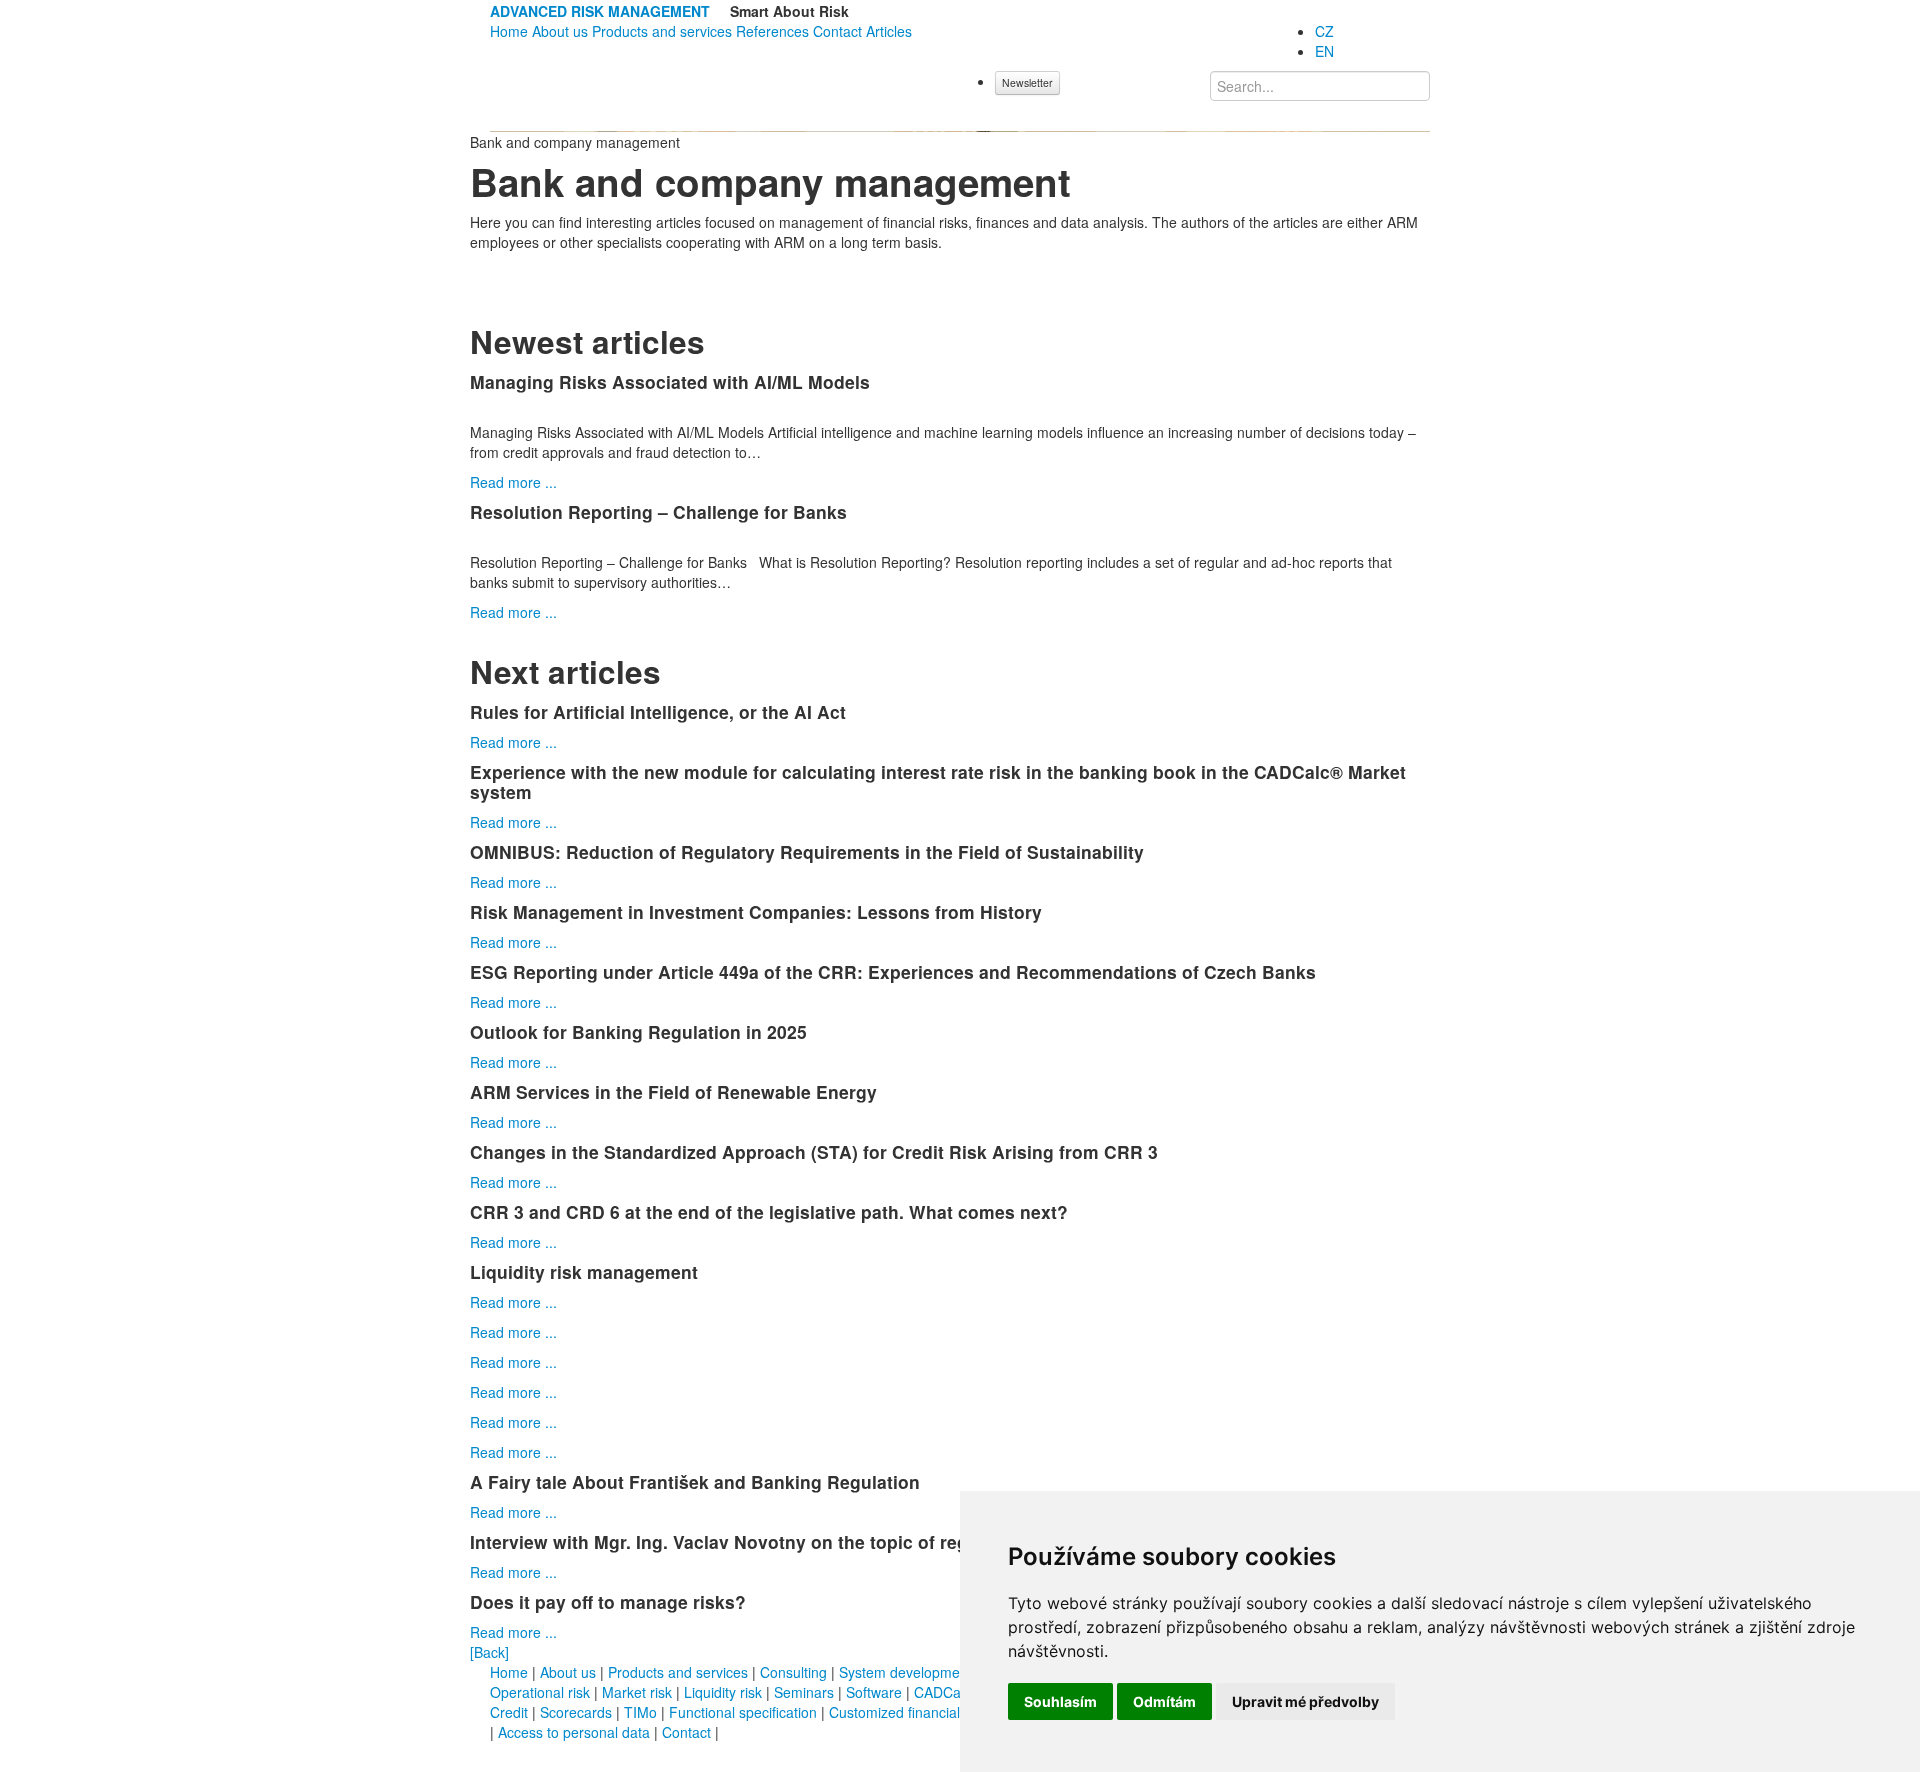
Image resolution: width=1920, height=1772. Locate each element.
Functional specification (745, 1712)
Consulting (793, 1672)
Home (509, 31)
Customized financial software (923, 1712)
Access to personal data (574, 1732)
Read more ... (513, 482)
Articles (889, 31)
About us (560, 31)
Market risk (637, 1692)
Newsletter (1027, 82)
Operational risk (540, 1692)
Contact (837, 31)
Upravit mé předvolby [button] (1305, 1701)
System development (905, 1672)
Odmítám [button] (1164, 1701)
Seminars (804, 1692)
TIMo (640, 1712)
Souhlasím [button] (1060, 1701)
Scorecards (576, 1712)
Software (874, 1692)
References (772, 31)
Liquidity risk (723, 1692)
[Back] (489, 1652)
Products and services (662, 31)
